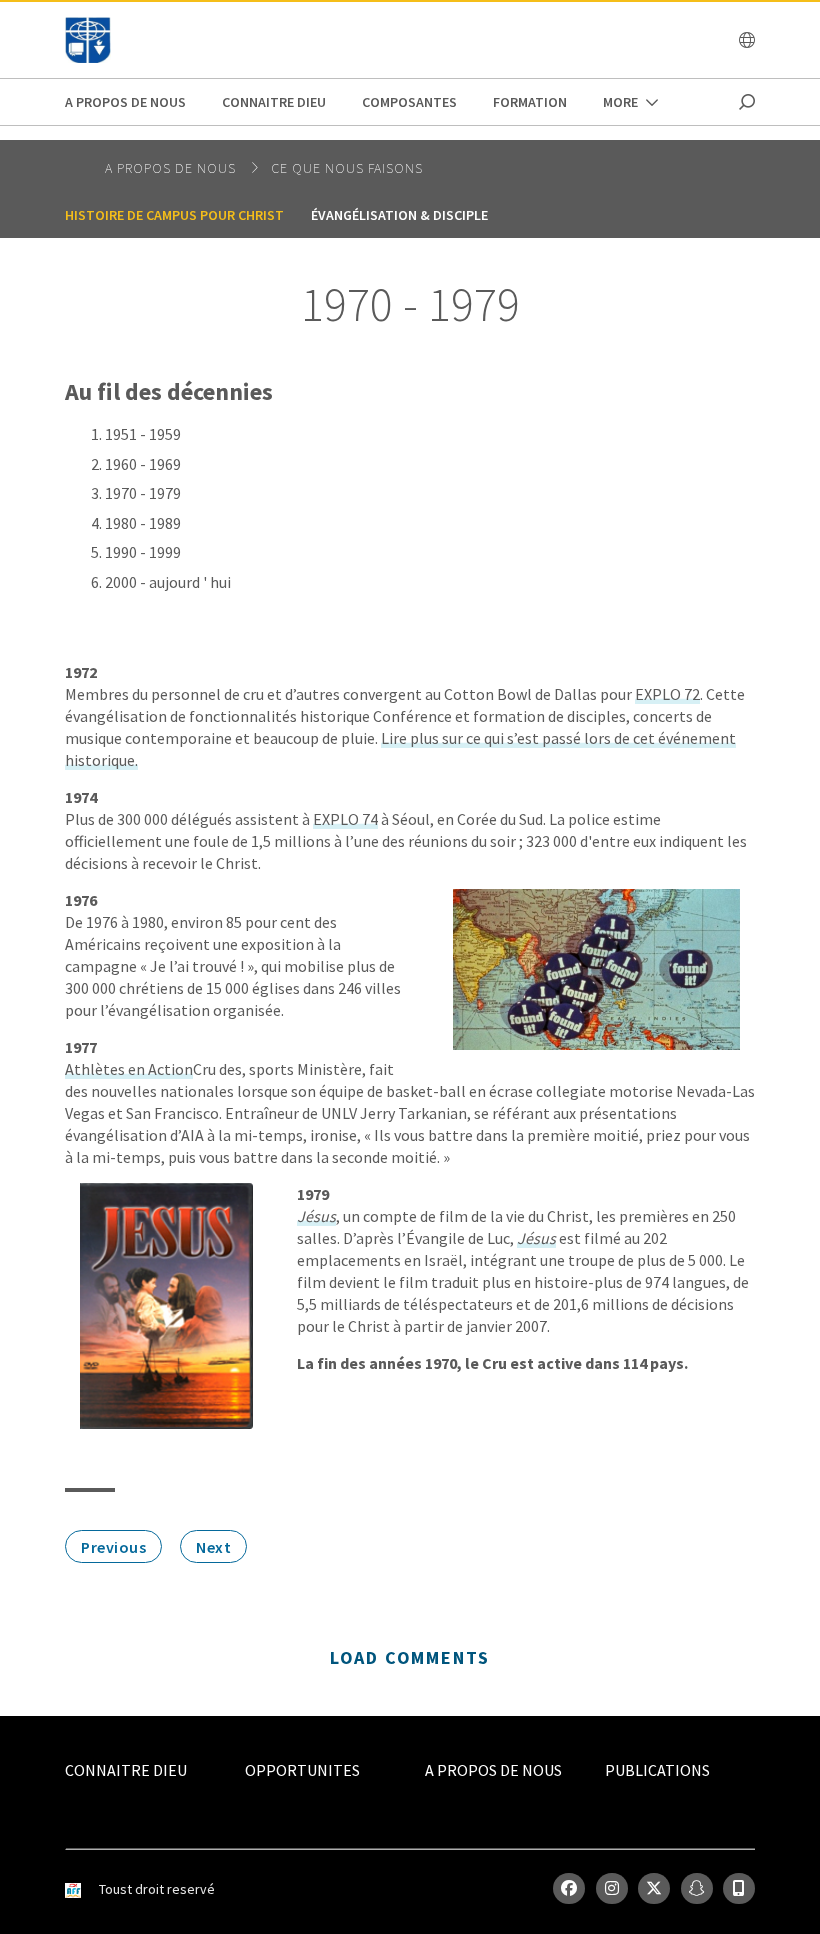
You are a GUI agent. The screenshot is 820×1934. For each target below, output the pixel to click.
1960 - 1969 (143, 464)
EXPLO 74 (345, 819)
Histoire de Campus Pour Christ (174, 215)
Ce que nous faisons (347, 168)
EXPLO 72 (667, 694)
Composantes (409, 102)
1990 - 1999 (143, 552)
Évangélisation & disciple (399, 215)
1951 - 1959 (143, 434)
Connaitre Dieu (274, 102)
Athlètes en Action (129, 1069)
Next (213, 1547)
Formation (530, 102)
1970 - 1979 (143, 493)
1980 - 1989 (143, 523)
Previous (113, 1547)
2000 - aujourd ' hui (168, 582)
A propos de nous (125, 102)
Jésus (316, 1216)
